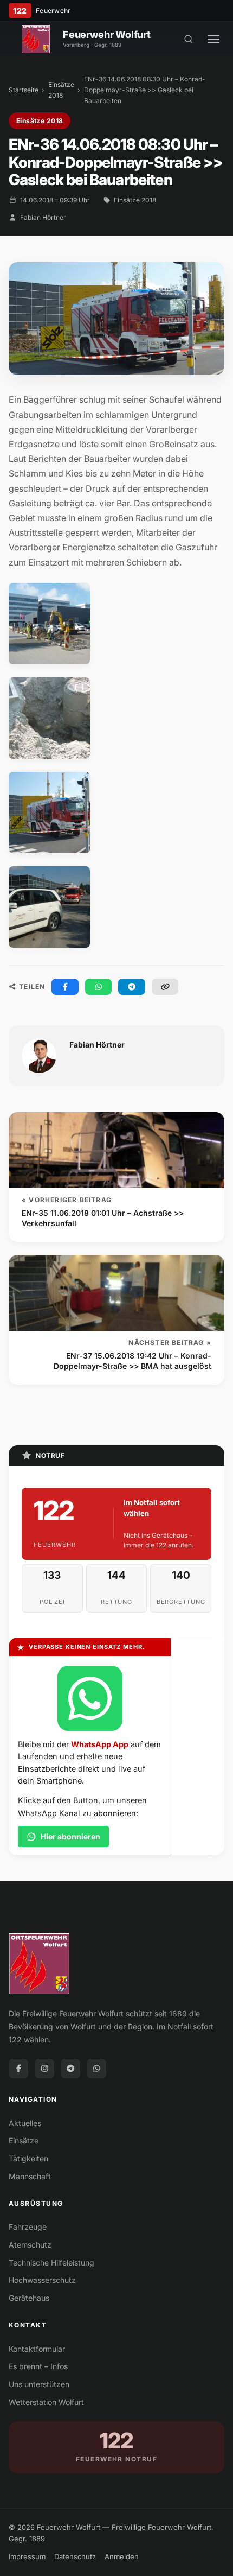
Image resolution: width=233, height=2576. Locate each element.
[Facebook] (18, 2069)
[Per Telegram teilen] (132, 987)
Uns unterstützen (39, 2384)
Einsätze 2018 (61, 90)
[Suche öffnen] (189, 39)
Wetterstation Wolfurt (46, 2402)
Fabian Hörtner (43, 217)
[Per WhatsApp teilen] (99, 987)
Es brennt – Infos (38, 2366)
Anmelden (122, 2556)
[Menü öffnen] (213, 39)
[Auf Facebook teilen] (65, 987)
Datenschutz (75, 2556)
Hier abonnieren (70, 1836)
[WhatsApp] (96, 2069)
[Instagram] (44, 2069)
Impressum (27, 2556)
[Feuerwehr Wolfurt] (36, 39)
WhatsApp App (100, 1744)
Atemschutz (30, 2245)
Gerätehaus (29, 2298)
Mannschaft (30, 2176)
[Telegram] (70, 2069)
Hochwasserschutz (42, 2280)
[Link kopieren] (165, 987)
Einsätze (24, 2140)
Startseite (24, 90)
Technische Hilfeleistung (51, 2263)
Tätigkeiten (28, 2158)
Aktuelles (25, 2123)
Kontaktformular (37, 2349)
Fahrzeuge (28, 2227)
